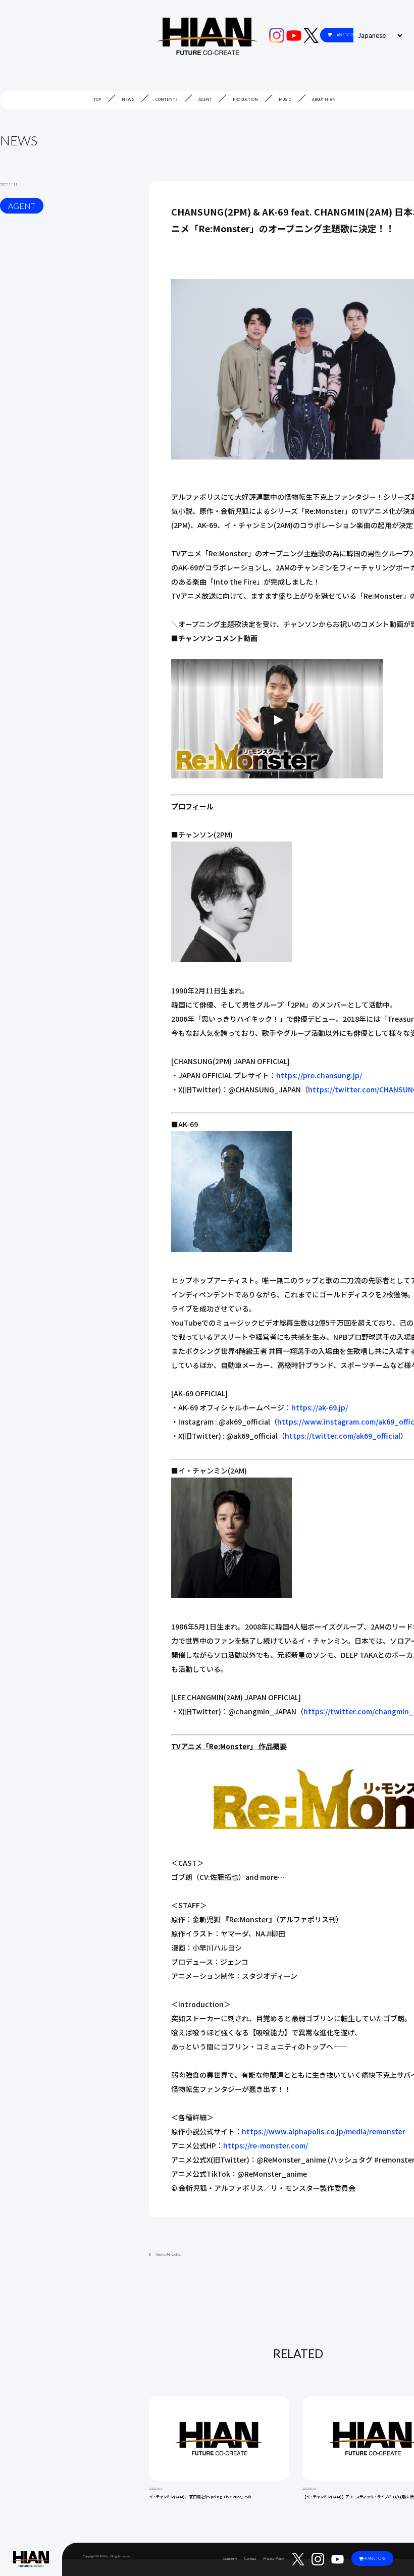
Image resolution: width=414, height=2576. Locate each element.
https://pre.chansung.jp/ (319, 1075)
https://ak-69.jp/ (320, 1407)
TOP (97, 100)
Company (230, 2559)
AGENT (205, 100)
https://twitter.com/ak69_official (343, 1436)
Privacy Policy (274, 2559)
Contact (250, 2559)
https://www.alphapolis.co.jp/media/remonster (324, 2131)
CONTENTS (167, 100)
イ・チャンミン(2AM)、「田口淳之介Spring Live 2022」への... (202, 2496)
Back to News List (169, 2255)
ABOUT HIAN (324, 100)
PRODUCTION (245, 100)
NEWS (128, 100)
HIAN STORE (344, 35)
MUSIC (285, 100)
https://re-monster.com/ (266, 2145)
